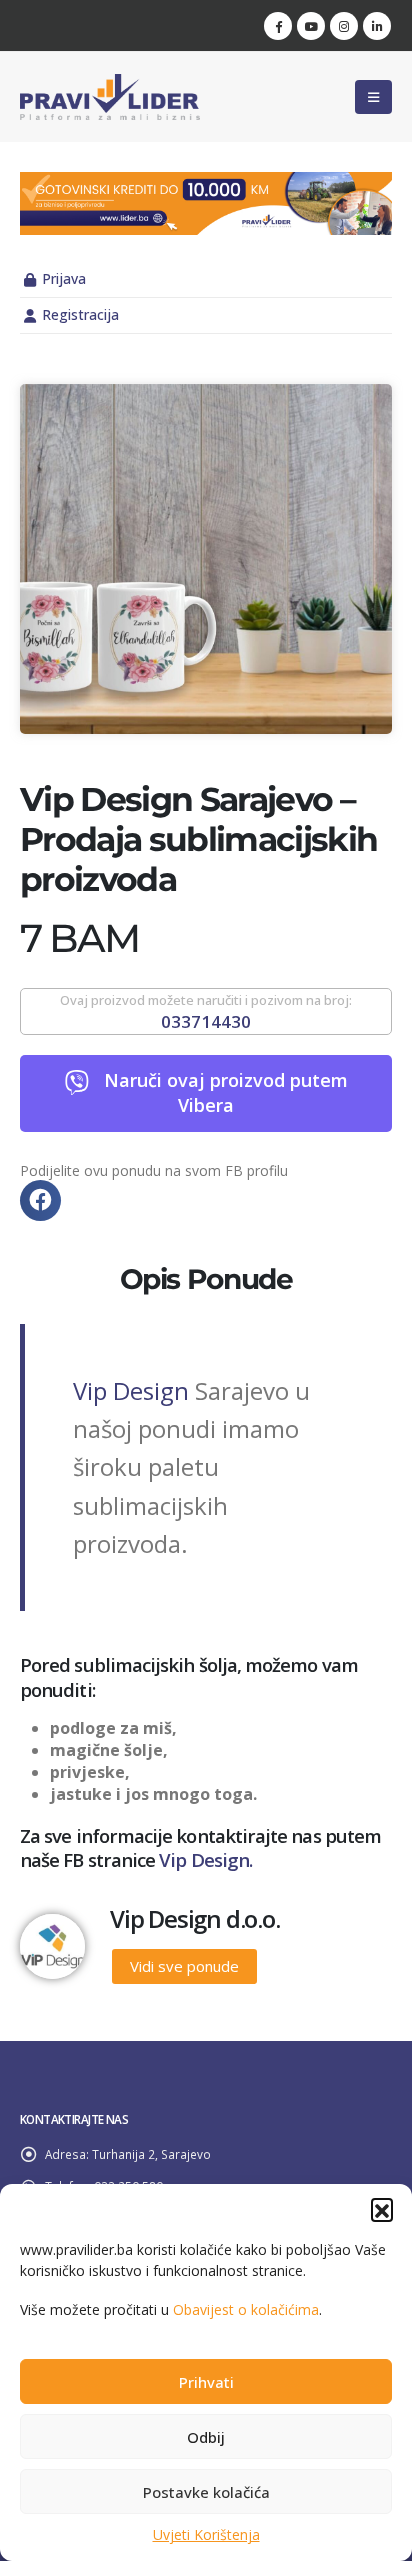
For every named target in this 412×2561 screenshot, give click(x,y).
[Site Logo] (110, 97)
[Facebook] (278, 26)
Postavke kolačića (206, 2492)
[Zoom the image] (206, 183)
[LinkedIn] (377, 26)
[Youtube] (311, 26)
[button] (382, 2209)
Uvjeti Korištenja (206, 2534)
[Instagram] (344, 26)
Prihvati (206, 2382)
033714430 (206, 1021)
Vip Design (131, 1390)
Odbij (206, 2437)
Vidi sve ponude (184, 1966)
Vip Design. (205, 1859)
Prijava (64, 278)
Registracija (80, 314)
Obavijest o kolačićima (246, 2309)
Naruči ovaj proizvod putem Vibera (226, 1093)
